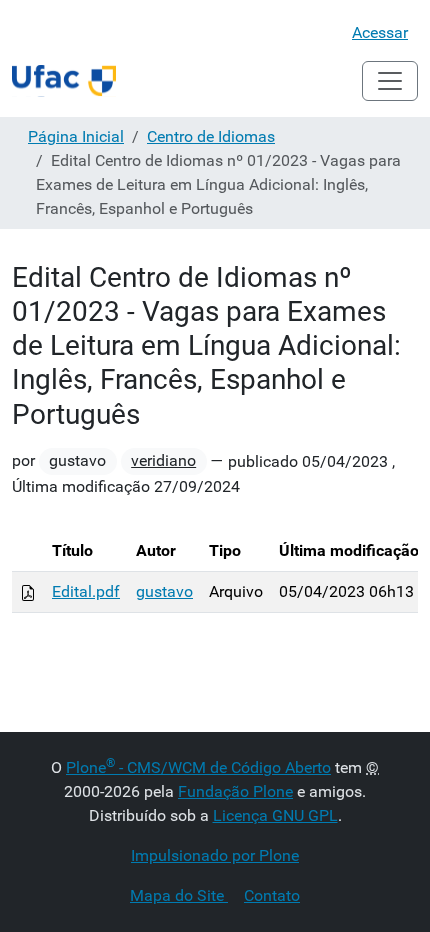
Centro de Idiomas (211, 136)
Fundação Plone (235, 791)
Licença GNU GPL (275, 815)
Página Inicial (76, 136)
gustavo (164, 591)
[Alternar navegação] (390, 81)
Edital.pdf (86, 591)
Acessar (380, 32)
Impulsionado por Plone (215, 855)
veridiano (163, 460)
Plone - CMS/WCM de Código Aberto (198, 767)
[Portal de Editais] (64, 81)
